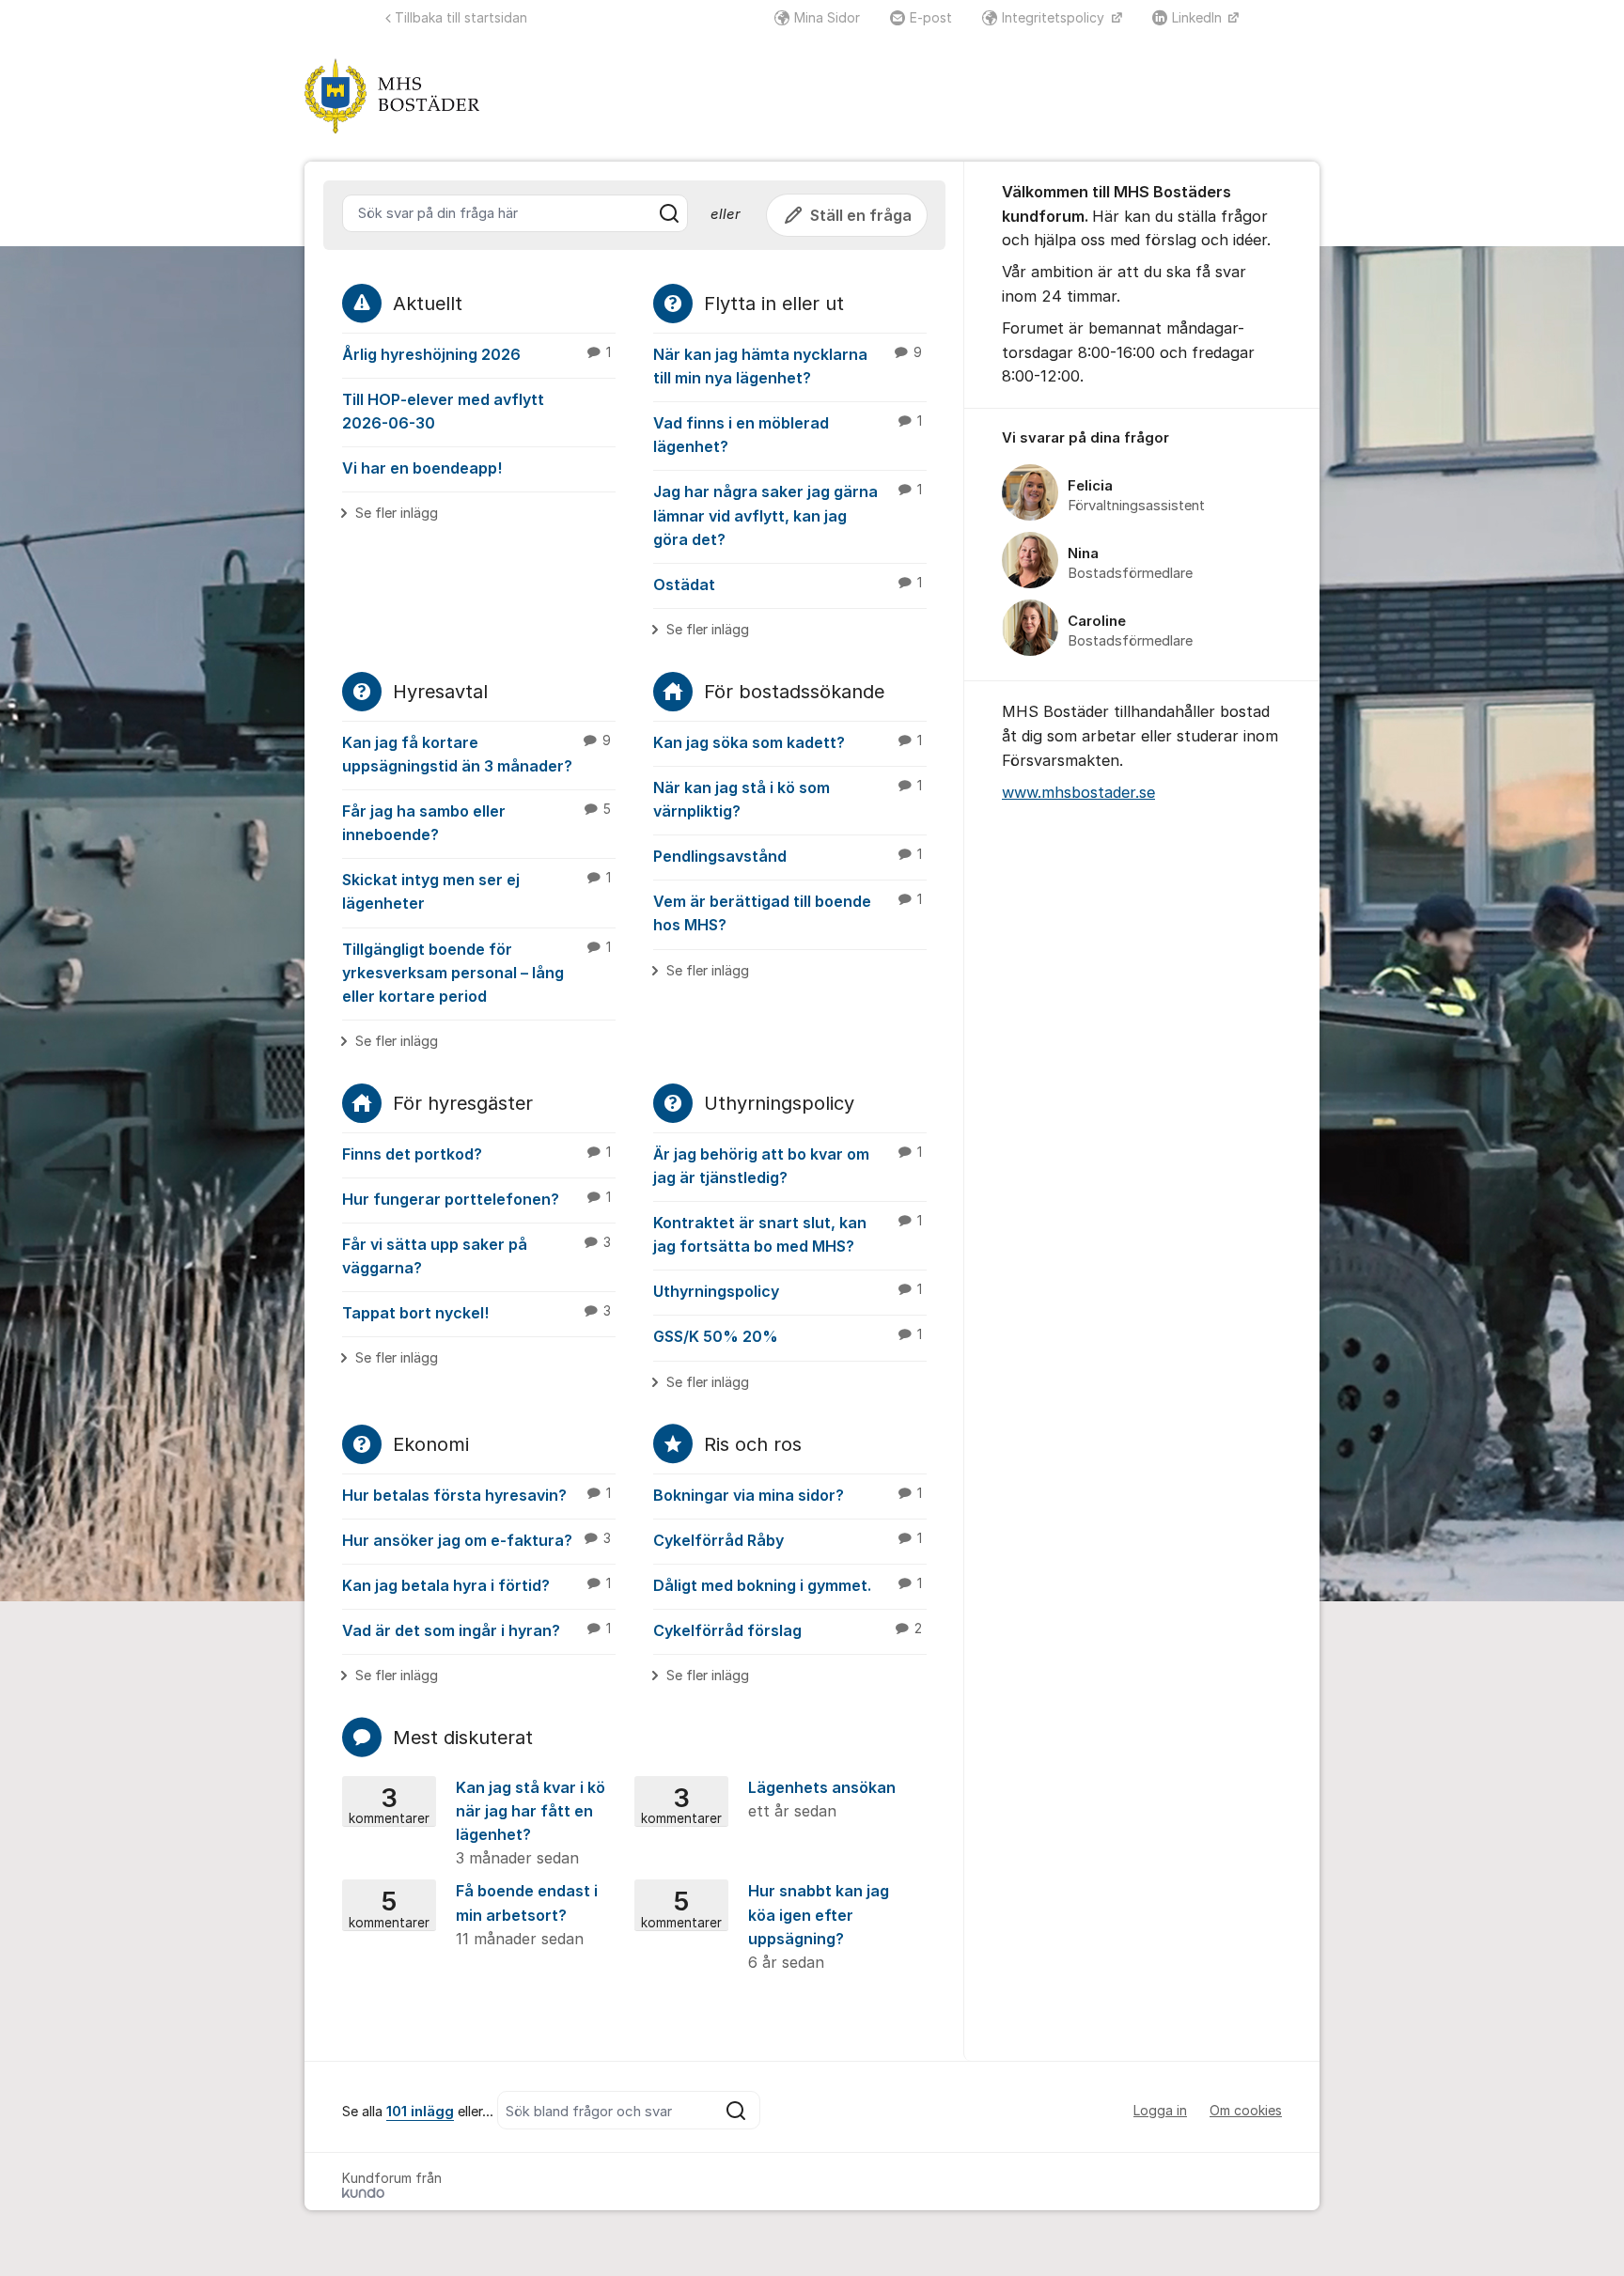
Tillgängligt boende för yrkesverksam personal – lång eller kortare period (476, 973)
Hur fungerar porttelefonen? (476, 1199)
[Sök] (669, 213)
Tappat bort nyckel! (476, 1313)
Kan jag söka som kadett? (788, 742)
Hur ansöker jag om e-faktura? (476, 1540)
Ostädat (788, 585)
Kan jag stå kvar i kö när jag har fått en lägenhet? (477, 1823)
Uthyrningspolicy (788, 1291)
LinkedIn (1199, 17)
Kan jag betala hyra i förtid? (476, 1585)
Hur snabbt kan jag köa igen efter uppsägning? (765, 1926)
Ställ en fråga (861, 215)
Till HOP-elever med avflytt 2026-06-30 (443, 411)
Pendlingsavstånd (788, 856)
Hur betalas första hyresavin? (476, 1495)
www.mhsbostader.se (1078, 792)
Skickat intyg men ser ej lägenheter (476, 891)
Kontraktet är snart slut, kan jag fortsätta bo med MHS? (788, 1234)
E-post (931, 17)
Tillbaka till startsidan (461, 17)
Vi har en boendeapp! (422, 468)
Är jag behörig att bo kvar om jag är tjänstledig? (788, 1166)
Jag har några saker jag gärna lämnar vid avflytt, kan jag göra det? (788, 515)
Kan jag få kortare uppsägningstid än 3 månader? (476, 754)
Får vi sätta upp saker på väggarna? (476, 1256)
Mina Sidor (827, 17)
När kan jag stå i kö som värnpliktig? (788, 799)
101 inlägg (420, 2112)
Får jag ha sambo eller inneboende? (476, 823)
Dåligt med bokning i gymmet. (788, 1585)
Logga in (1160, 2110)
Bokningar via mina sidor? (788, 1495)
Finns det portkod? (476, 1154)
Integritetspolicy (1055, 17)
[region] (1142, 545)
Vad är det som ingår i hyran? (476, 1630)
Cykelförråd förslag (788, 1630)
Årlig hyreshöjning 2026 (476, 354)
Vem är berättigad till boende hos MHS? (788, 913)
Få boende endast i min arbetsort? (473, 1914)
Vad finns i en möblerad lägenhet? (788, 435)
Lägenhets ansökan (768, 1801)
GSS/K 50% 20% (788, 1336)
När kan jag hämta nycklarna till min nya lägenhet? (788, 366)
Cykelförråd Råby (788, 1540)
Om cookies (1246, 2110)
